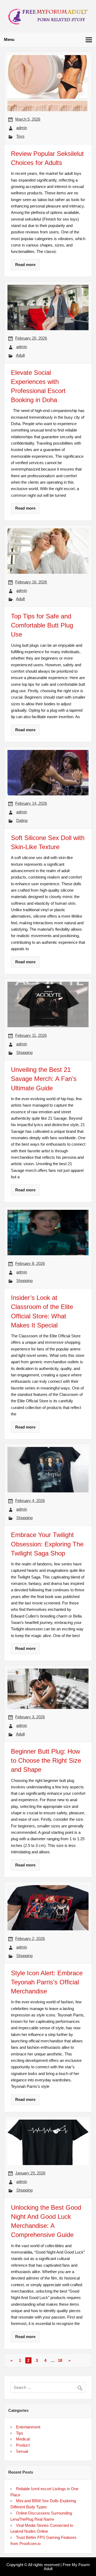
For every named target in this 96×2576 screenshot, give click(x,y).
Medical (23, 2439)
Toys (20, 136)
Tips (20, 2433)
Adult (20, 355)
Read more (25, 265)
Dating (22, 820)
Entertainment (28, 2427)
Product (23, 2445)
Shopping (24, 1052)
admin (22, 128)
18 (60, 2360)
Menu (9, 39)
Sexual (22, 2451)
